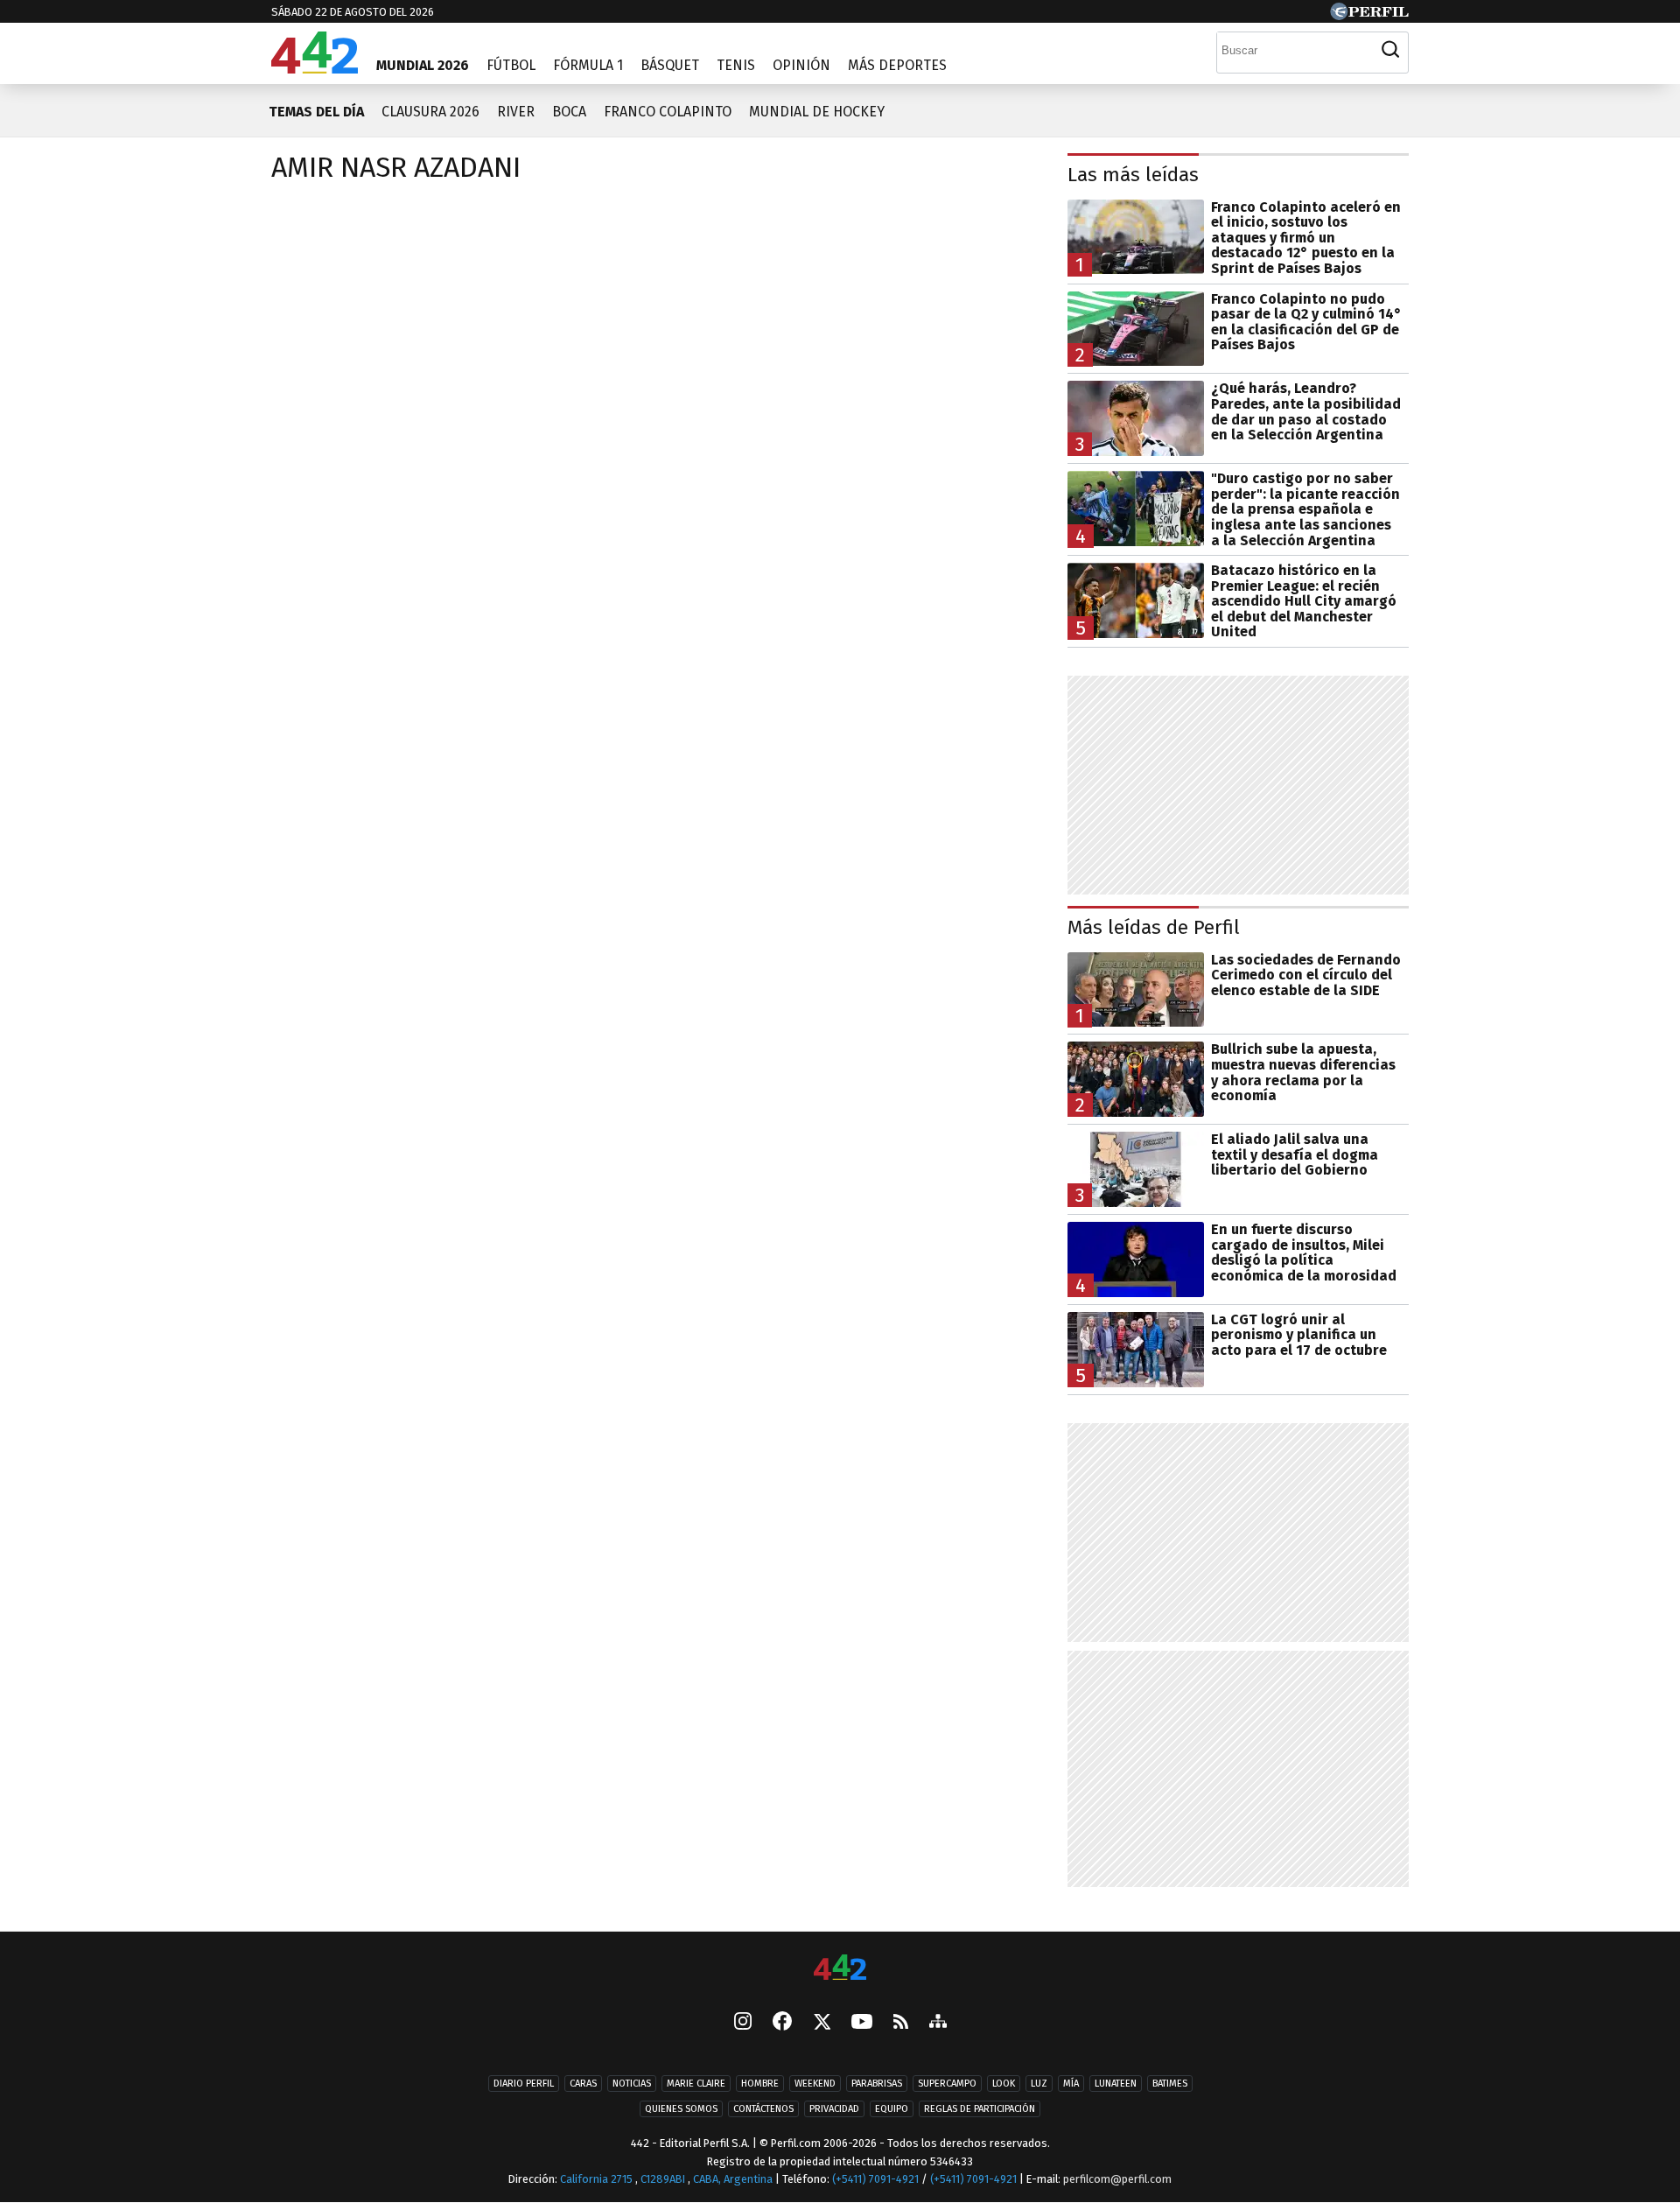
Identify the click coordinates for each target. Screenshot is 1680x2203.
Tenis (736, 65)
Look (1004, 2084)
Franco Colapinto (668, 112)
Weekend (815, 2084)
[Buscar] (1390, 50)
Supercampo (947, 2084)
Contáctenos (763, 2109)
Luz (1039, 2084)
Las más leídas (1133, 175)
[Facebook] (782, 2023)
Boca (569, 112)
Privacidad (834, 2109)
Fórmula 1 (588, 65)
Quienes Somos (681, 2109)
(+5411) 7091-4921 (875, 2179)
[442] (840, 1969)
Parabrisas (877, 2084)
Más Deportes (897, 65)
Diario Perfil (524, 2084)
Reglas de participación (980, 2109)
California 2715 (598, 2179)
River (516, 112)
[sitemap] (938, 2023)
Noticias (632, 2084)
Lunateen (1116, 2084)
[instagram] (743, 2023)
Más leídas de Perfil (1154, 927)
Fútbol (511, 65)
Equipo (892, 2109)
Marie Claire (696, 2084)
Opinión (801, 65)
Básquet (670, 65)
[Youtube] (862, 2022)
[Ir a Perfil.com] (1369, 15)
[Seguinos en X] (822, 2023)
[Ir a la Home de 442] (315, 69)
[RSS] (901, 2022)
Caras (583, 2084)
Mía (1071, 2084)
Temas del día (316, 112)
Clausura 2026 (430, 112)
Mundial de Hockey (817, 112)
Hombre (760, 2084)
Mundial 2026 (423, 65)
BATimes (1170, 2084)
